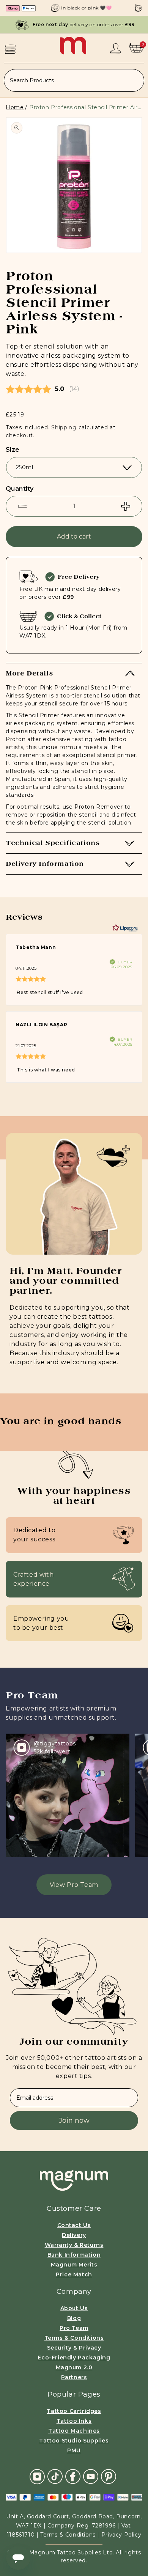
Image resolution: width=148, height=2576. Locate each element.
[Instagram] (37, 2476)
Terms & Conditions (74, 2338)
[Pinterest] (109, 2476)
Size (13, 450)
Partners (74, 2377)
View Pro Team (74, 1885)
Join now (74, 2120)
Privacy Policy (121, 2535)
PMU (74, 2450)
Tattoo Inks (74, 2421)
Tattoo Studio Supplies (74, 2441)
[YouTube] (91, 2476)
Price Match (74, 2274)
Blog (74, 2318)
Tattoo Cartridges (74, 2411)
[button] (10, 49)
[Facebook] (73, 2476)
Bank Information (74, 2255)
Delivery (74, 2235)
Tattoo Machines (74, 2431)
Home (15, 107)
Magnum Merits (74, 2265)
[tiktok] (55, 2476)
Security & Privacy (74, 2348)
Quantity (20, 489)
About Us (74, 2308)
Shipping (64, 427)
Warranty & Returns (74, 2245)
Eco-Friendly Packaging (74, 2358)
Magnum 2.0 (74, 2367)
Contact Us (74, 2225)
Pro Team (74, 2328)
